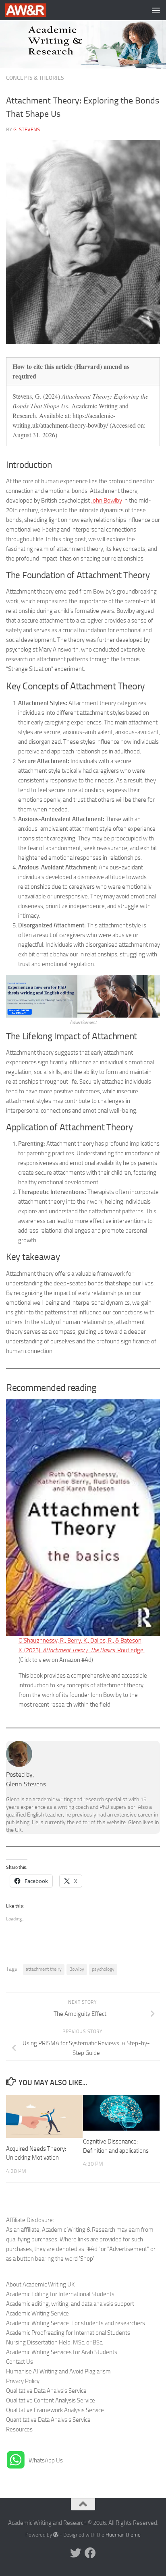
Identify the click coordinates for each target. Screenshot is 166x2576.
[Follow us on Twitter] (76, 2553)
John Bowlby (107, 501)
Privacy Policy (23, 2381)
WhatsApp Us (46, 2460)
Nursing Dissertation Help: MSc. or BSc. (55, 2342)
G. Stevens (27, 129)
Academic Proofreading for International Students (68, 2333)
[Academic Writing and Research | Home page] (33, 10)
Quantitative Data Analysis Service (48, 2420)
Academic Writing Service (37, 2313)
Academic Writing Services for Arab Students (62, 2352)
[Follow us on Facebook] (90, 2553)
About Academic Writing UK (40, 2284)
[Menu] (156, 10)
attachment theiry (44, 1969)
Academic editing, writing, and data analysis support (70, 2304)
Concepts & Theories (35, 78)
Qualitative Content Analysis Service (51, 2400)
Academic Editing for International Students (60, 2294)
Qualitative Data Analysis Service (46, 2391)
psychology (103, 1969)
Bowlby (77, 1969)
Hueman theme (123, 2535)
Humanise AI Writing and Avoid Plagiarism (58, 2371)
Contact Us (20, 2362)
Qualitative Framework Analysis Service (55, 2410)
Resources (19, 2429)
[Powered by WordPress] (56, 2535)
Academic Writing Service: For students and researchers (76, 2323)
